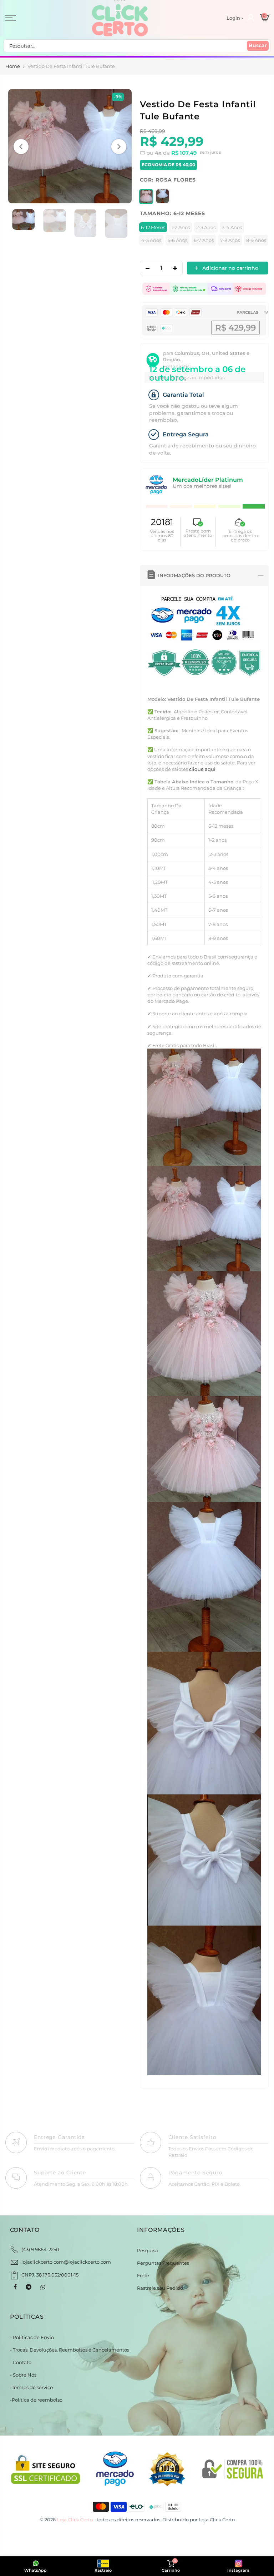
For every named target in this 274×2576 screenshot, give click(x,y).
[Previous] (21, 147)
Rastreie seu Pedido (160, 2288)
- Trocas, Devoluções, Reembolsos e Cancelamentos (70, 2350)
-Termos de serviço (31, 2387)
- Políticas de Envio (32, 2337)
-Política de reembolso (36, 2400)
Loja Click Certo (217, 2520)
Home (13, 66)
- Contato (21, 2362)
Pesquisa (148, 2250)
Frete (143, 2275)
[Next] (119, 147)
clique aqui (202, 769)
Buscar (258, 45)
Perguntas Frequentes (163, 2263)
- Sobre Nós (23, 2375)
